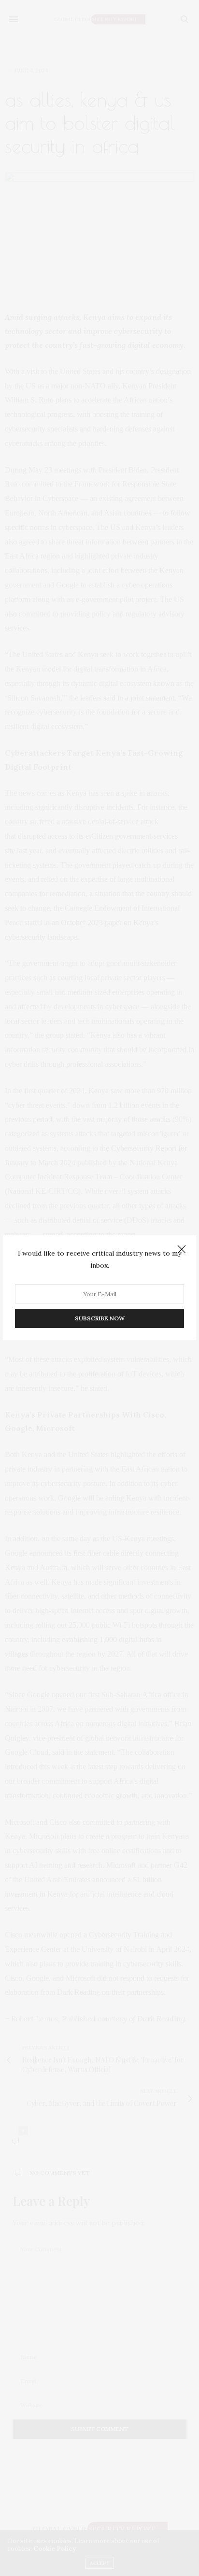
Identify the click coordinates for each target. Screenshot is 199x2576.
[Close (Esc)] (182, 1250)
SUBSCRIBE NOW (100, 1319)
